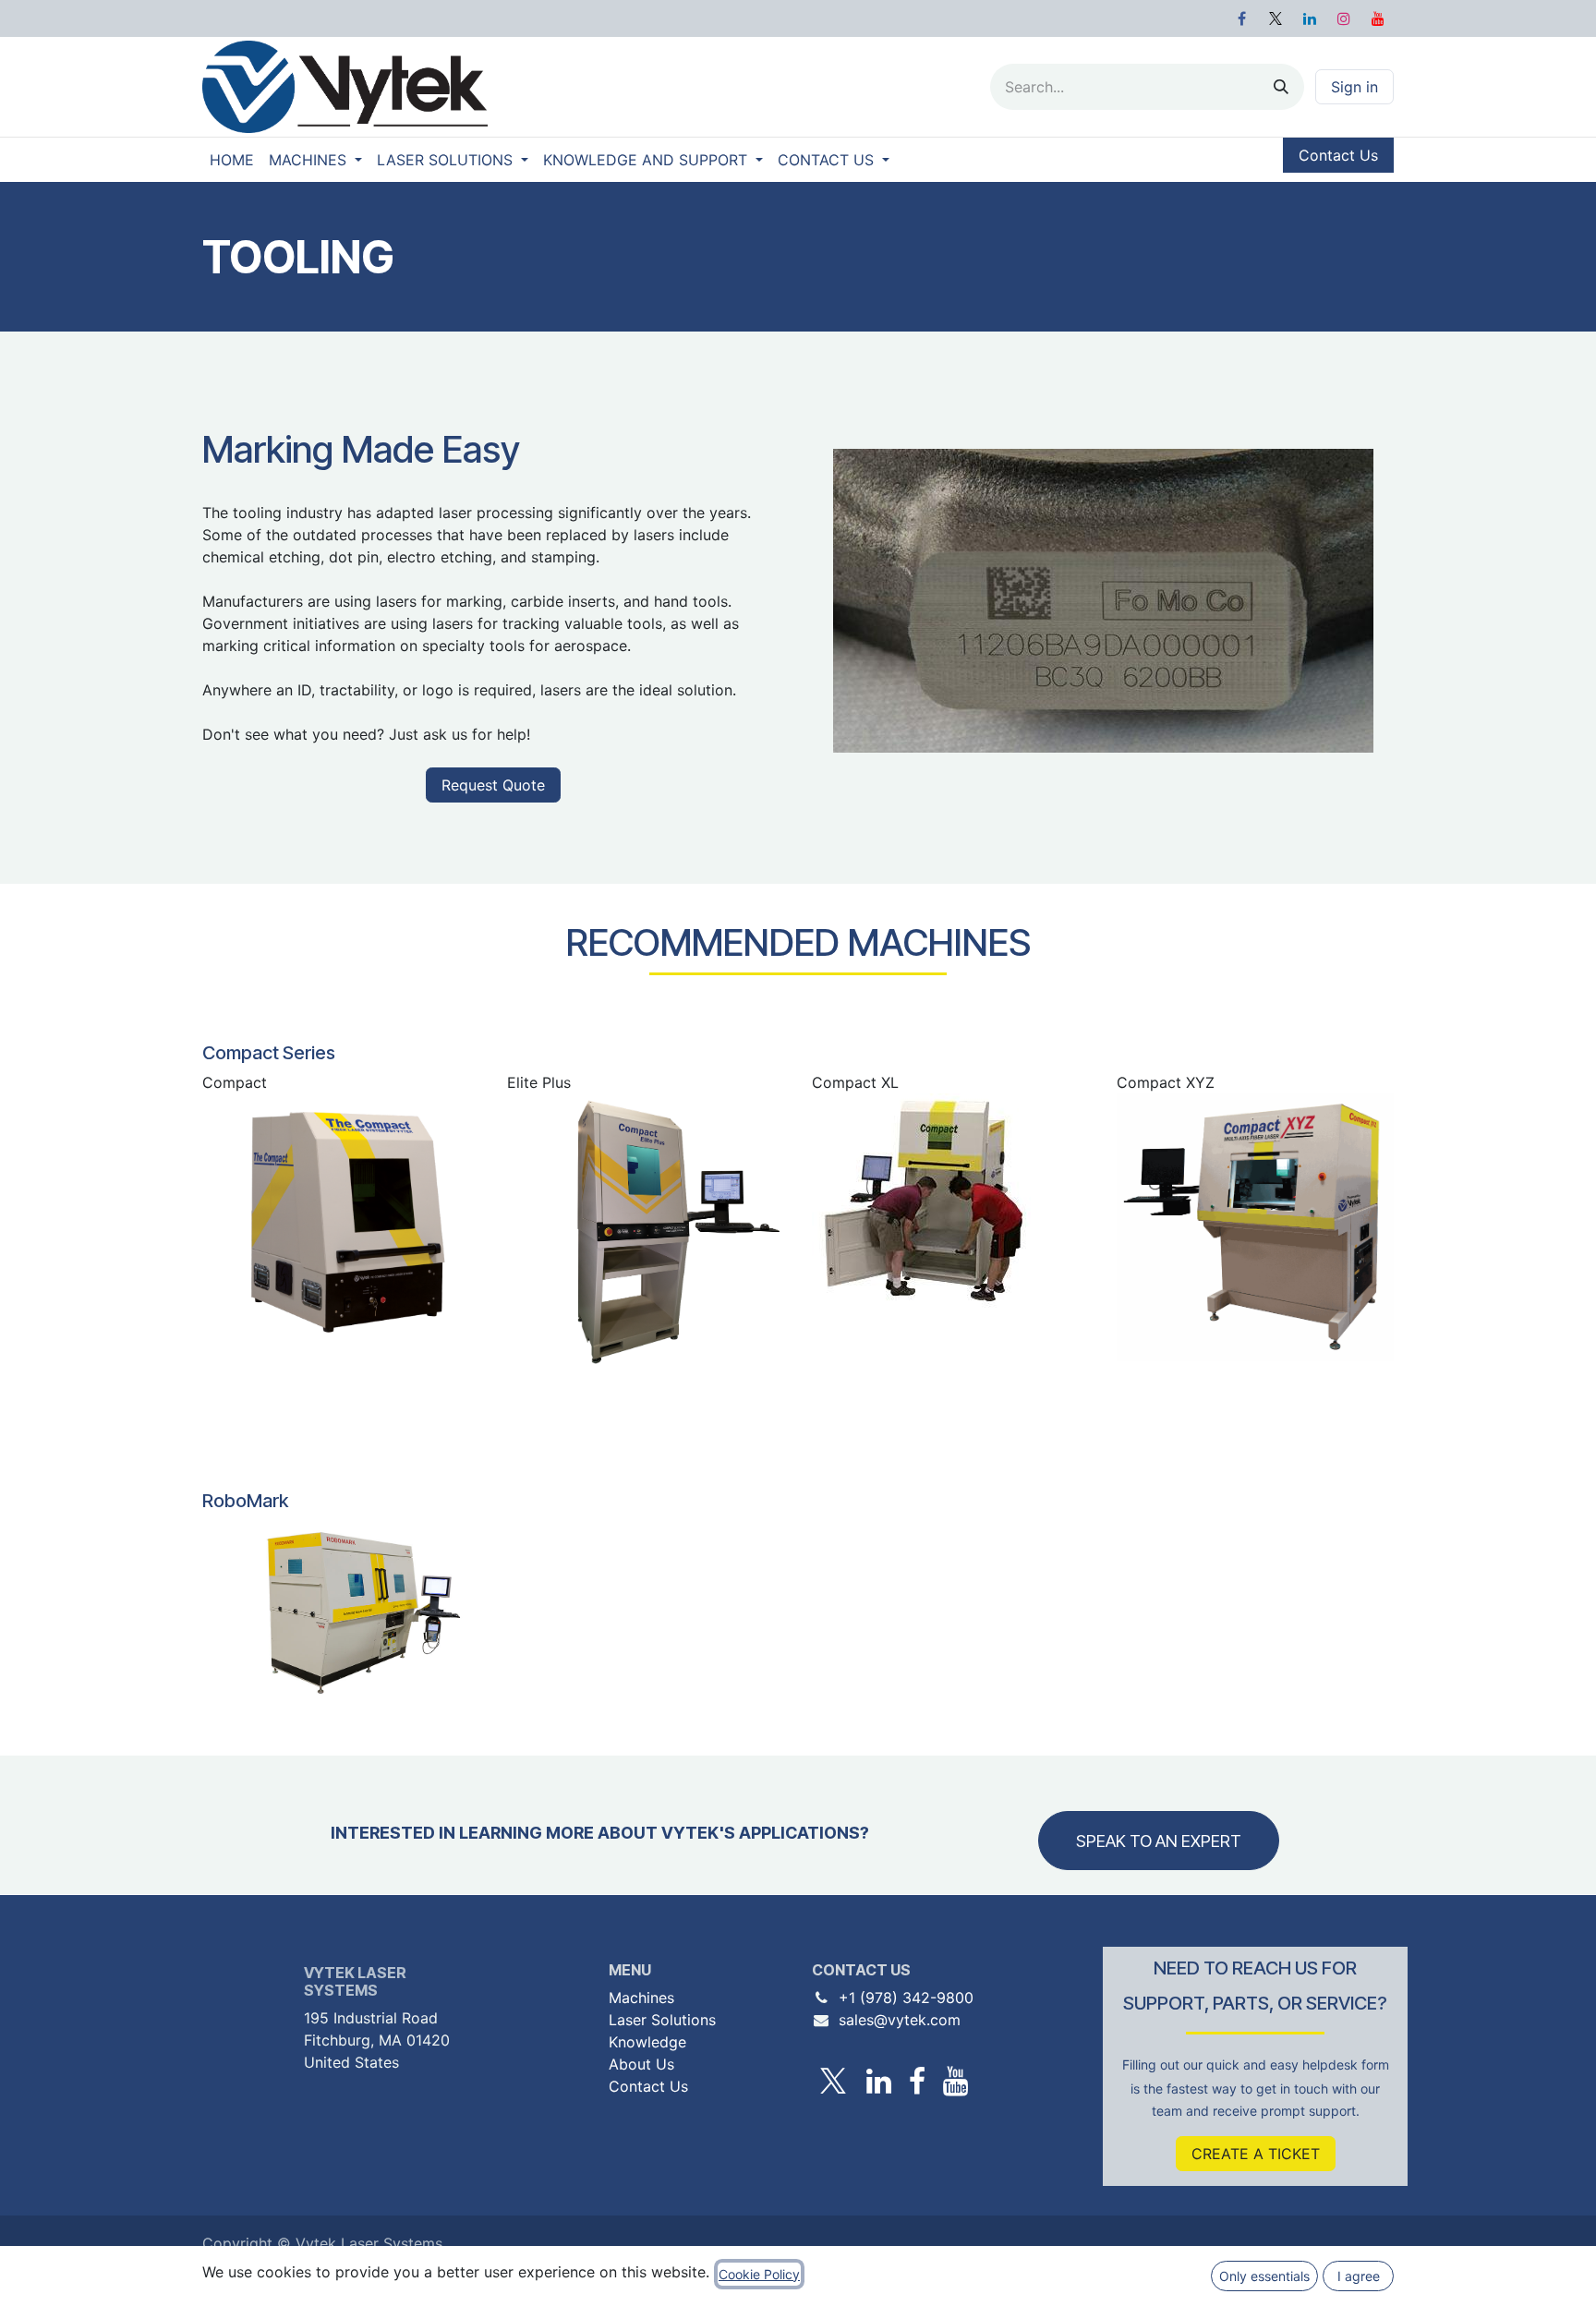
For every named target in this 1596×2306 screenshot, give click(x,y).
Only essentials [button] (1264, 2276)
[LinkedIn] (1310, 18)
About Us (641, 2064)
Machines (641, 1998)
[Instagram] (1344, 18)
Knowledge (647, 2042)
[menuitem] (232, 160)
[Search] (1281, 87)
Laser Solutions (662, 2020)
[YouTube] (1378, 18)
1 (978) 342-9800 (911, 1998)
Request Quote (493, 785)
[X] (1276, 18)
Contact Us (1338, 155)
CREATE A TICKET (1256, 2154)
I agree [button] (1359, 2276)
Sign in (1354, 87)
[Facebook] (1241, 18)
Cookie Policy (759, 2274)
